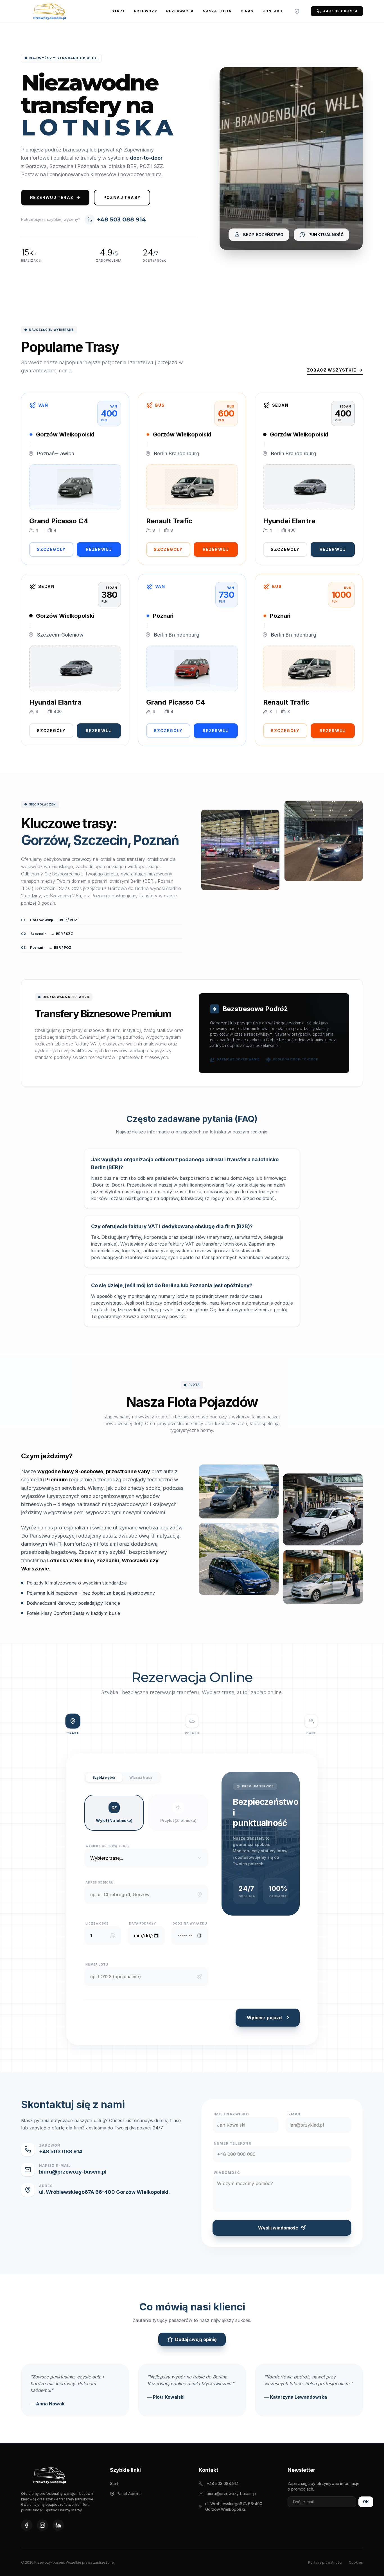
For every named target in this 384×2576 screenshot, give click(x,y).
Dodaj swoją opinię (196, 2339)
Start (118, 11)
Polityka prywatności (325, 2562)
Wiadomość (227, 2173)
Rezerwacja (180, 11)
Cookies (356, 2562)
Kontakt (273, 11)
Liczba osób (97, 1923)
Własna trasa (141, 1777)
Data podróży (143, 1923)
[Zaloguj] (297, 11)
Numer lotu (97, 1964)
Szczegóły (51, 549)
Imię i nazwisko (231, 2114)
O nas (247, 11)
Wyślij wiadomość (278, 2228)
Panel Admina (129, 2494)
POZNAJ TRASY (122, 197)
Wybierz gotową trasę (108, 1846)
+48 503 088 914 (340, 11)
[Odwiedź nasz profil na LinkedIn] (58, 2525)
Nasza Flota (217, 11)
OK (366, 2502)
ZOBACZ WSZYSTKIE (332, 370)
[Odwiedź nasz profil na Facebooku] (27, 2525)
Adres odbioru (100, 1882)
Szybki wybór (104, 1777)
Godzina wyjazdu (190, 1923)
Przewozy (146, 11)
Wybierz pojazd (264, 2018)
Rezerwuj (99, 549)
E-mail (294, 2114)
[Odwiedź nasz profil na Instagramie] (42, 2525)
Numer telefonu (233, 2143)
